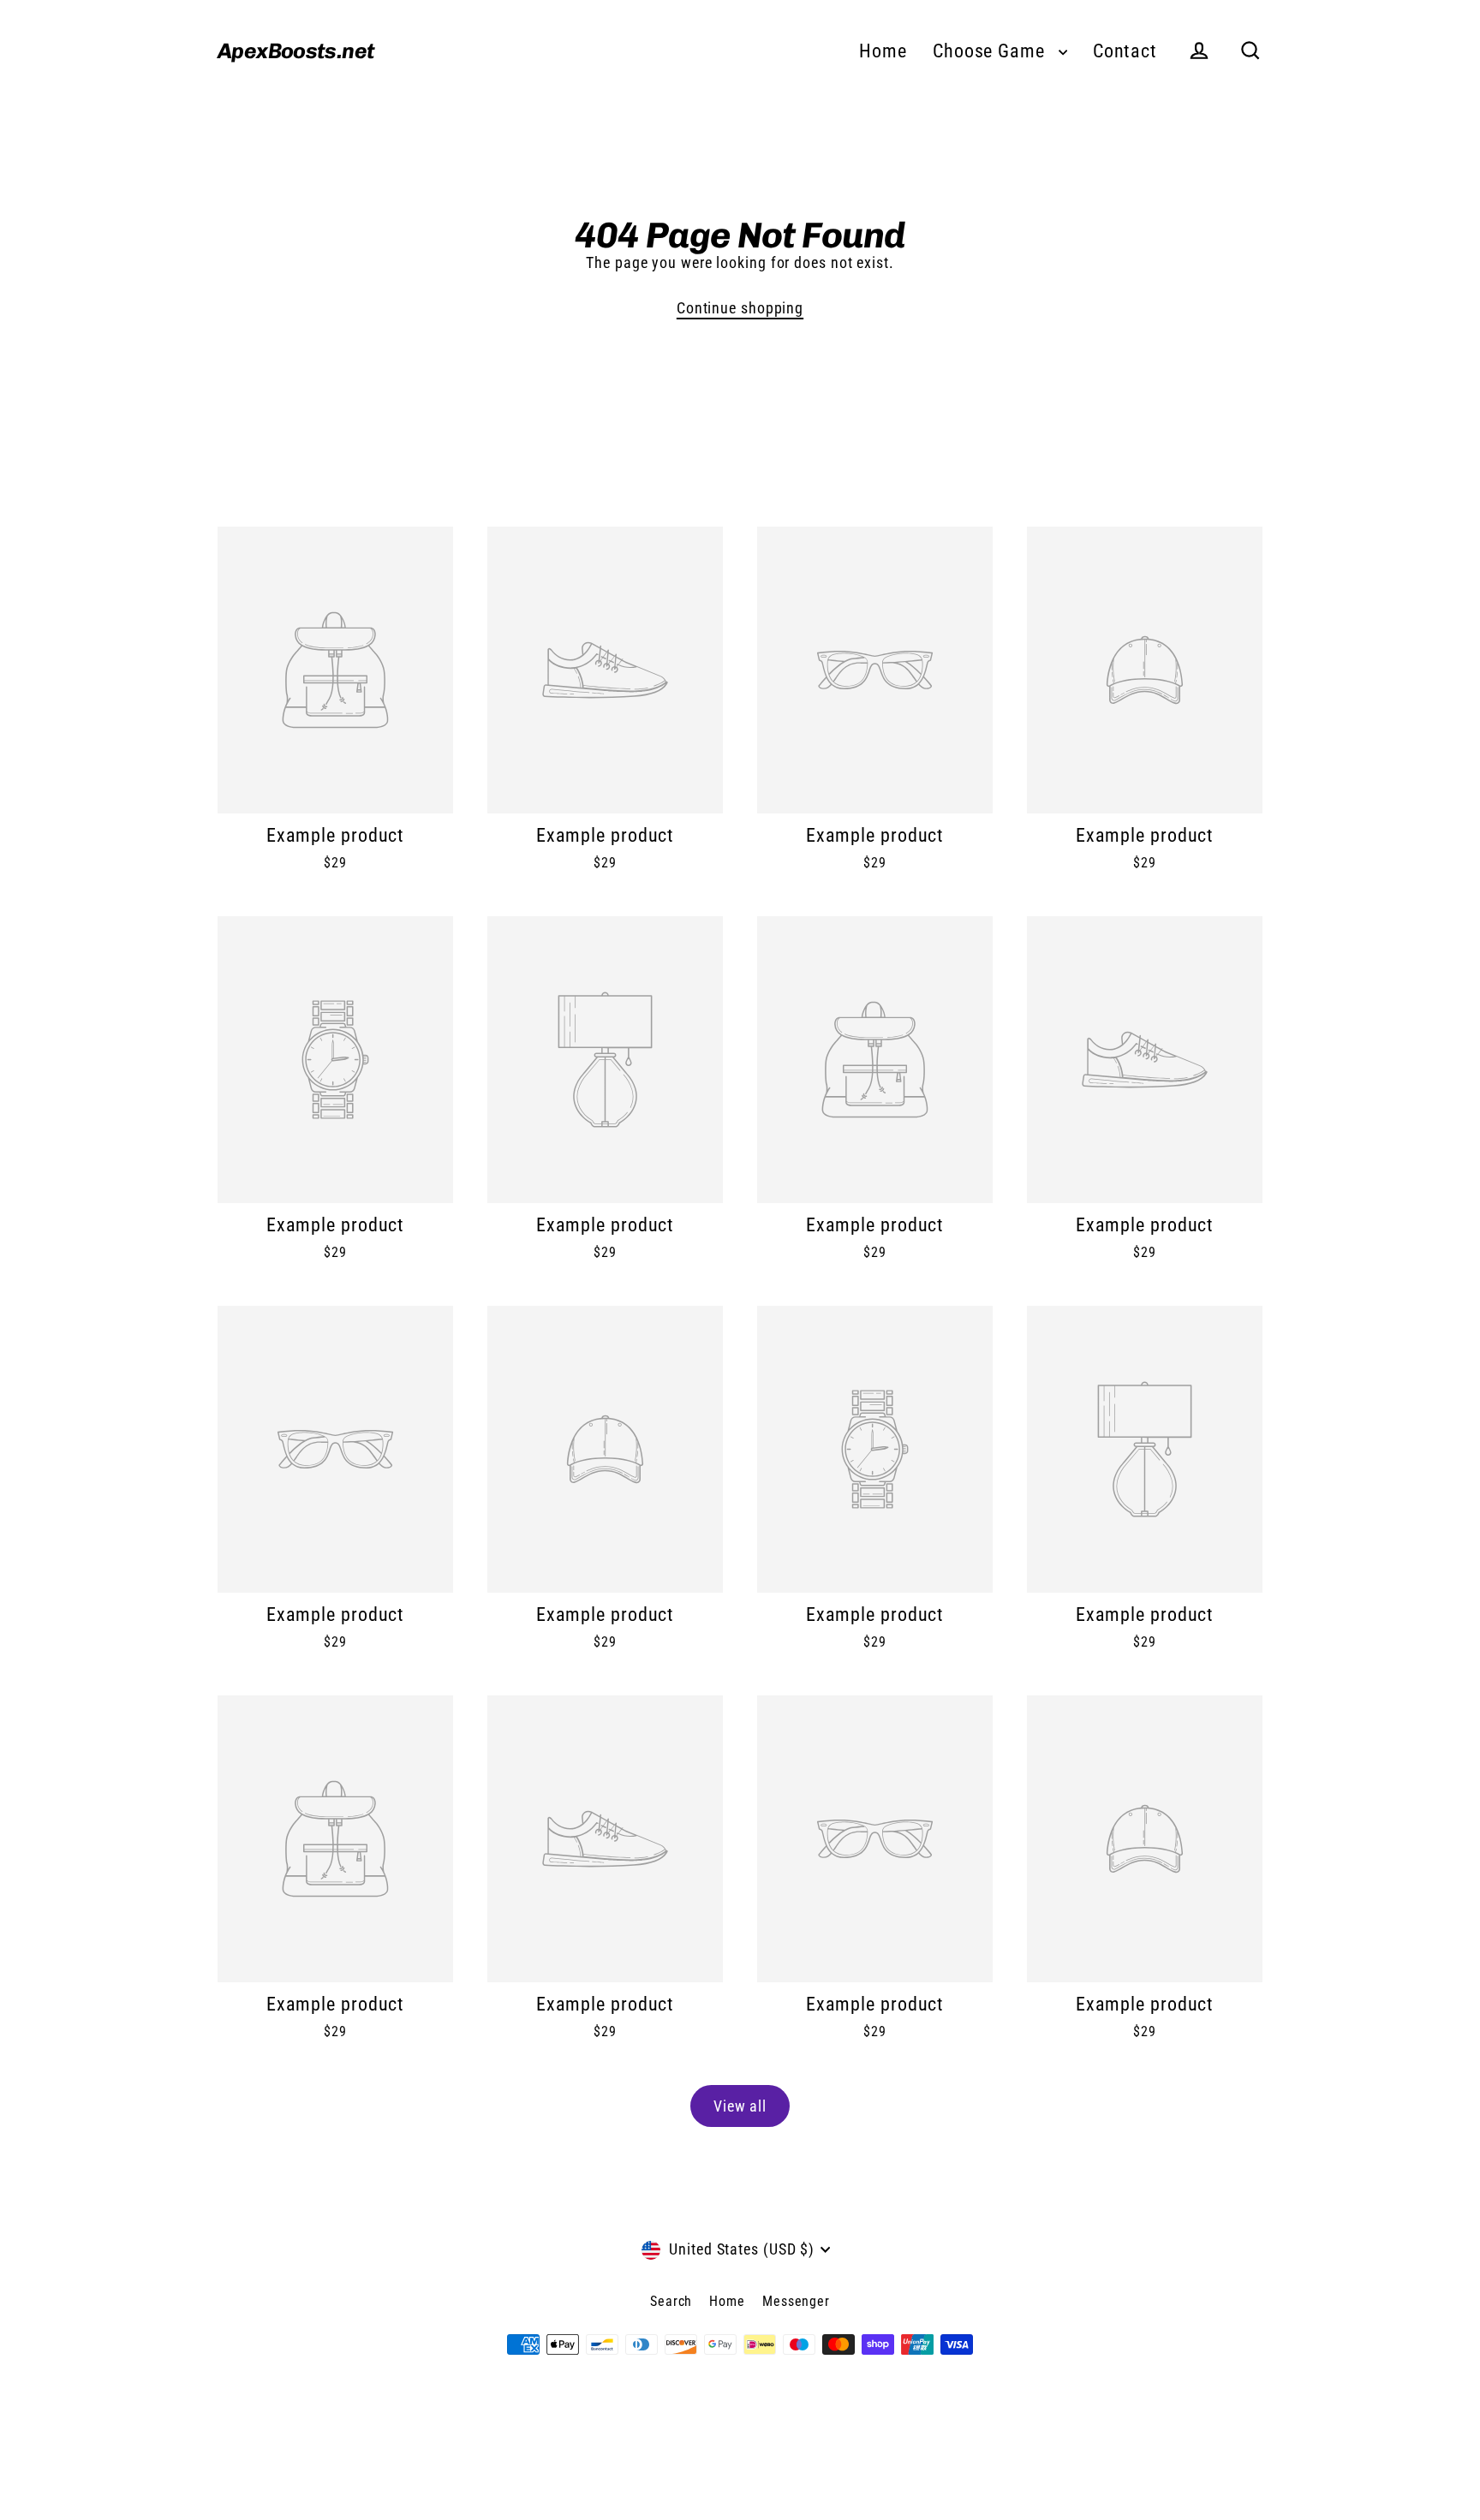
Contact (1125, 51)
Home (883, 51)
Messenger (796, 2301)
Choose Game (991, 51)
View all (740, 2106)
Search (671, 2301)
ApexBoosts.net (296, 51)
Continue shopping (740, 308)
